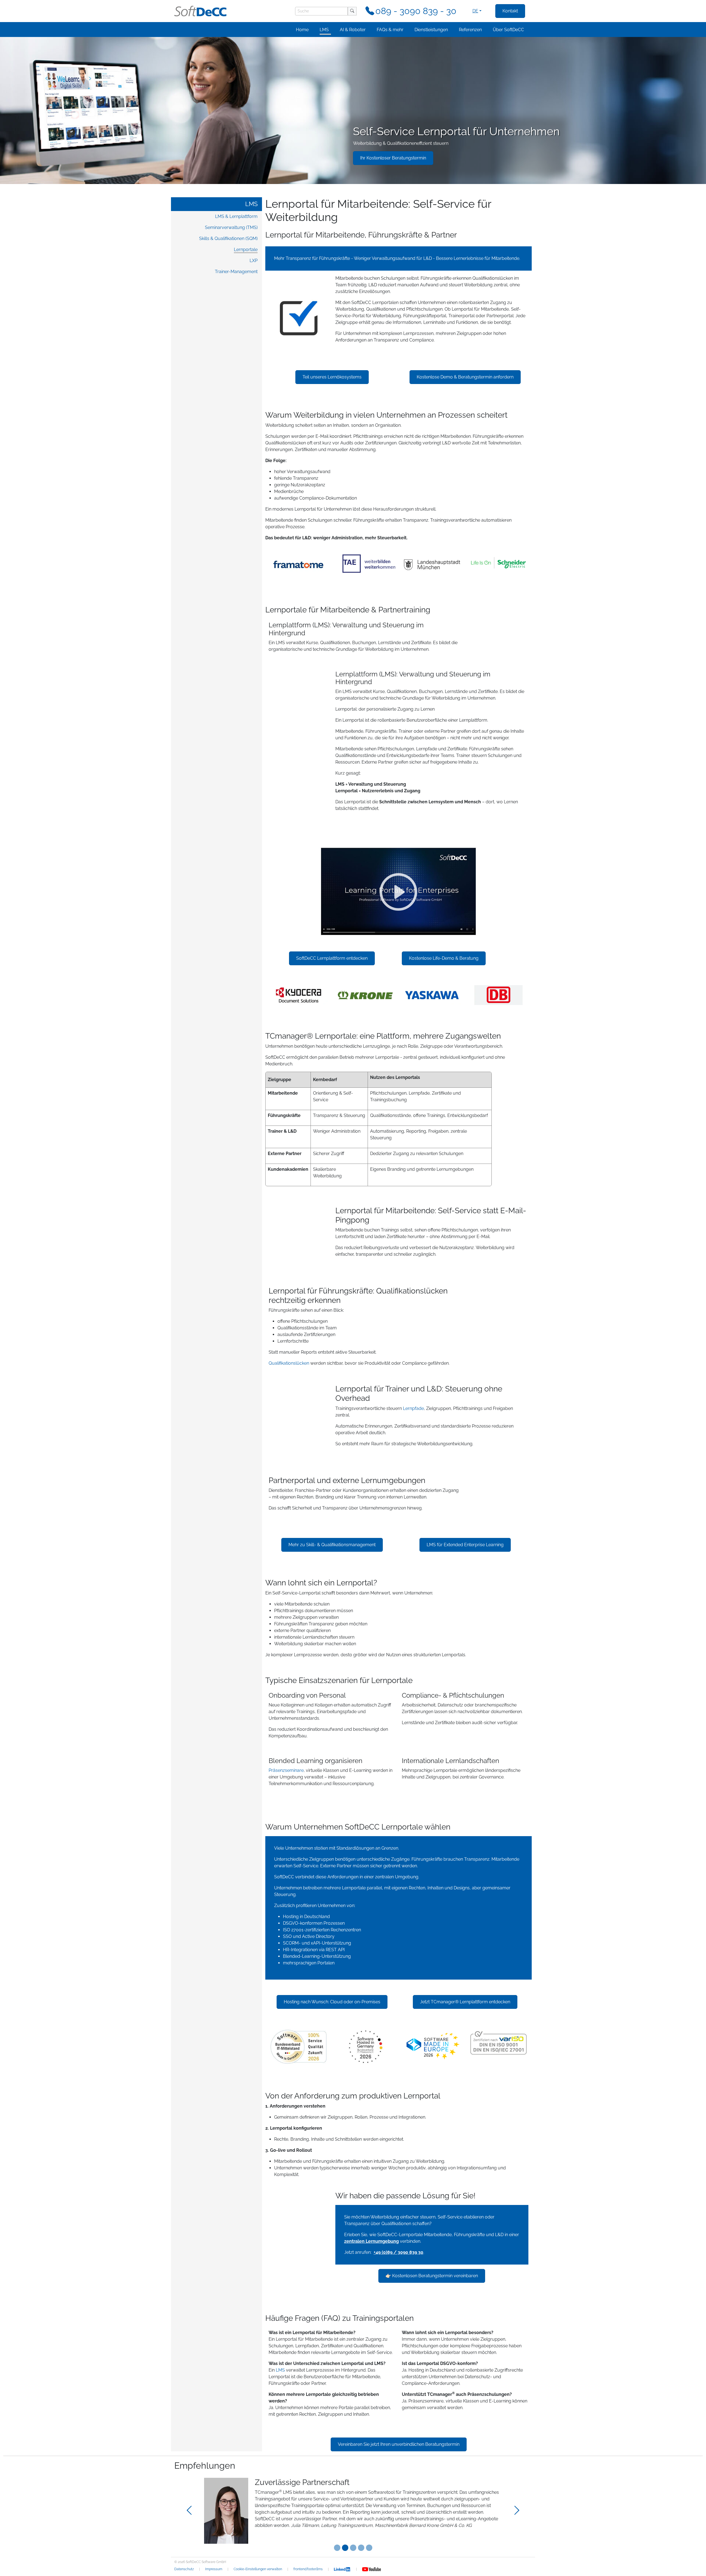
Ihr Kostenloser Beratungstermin (393, 158)
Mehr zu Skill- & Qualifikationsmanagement (332, 1545)
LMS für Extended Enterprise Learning (465, 1545)
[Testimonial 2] (353, 2548)
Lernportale (246, 250)
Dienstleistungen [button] (431, 30)
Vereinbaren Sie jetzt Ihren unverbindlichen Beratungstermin (399, 2444)
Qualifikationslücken (289, 1363)
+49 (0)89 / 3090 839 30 (399, 2252)
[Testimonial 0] (337, 2548)
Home (302, 30)
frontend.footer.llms (308, 2569)
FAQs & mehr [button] (390, 30)
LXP (254, 261)
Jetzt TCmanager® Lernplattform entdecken (465, 2002)
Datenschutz (184, 2569)
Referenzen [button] (470, 30)
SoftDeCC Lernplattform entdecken (332, 958)
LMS (251, 204)
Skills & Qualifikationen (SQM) (228, 238)
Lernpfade (413, 1408)
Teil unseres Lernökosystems (332, 377)
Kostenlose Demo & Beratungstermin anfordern (465, 377)
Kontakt (510, 11)
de (475, 11)
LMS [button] (324, 30)
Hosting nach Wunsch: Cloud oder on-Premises (332, 2002)
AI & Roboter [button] (353, 30)
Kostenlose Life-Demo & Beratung (444, 958)
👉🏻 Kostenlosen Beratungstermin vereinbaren (432, 2276)
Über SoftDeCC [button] (508, 30)
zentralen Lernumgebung (371, 2241)
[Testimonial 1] (345, 2548)
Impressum (214, 2569)
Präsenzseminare (286, 1770)
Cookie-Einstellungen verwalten (258, 2569)
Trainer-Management (236, 272)
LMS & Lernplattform (236, 216)
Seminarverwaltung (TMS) (231, 227)
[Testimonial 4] (369, 2548)
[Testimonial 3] (361, 2548)
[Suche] (352, 11)
